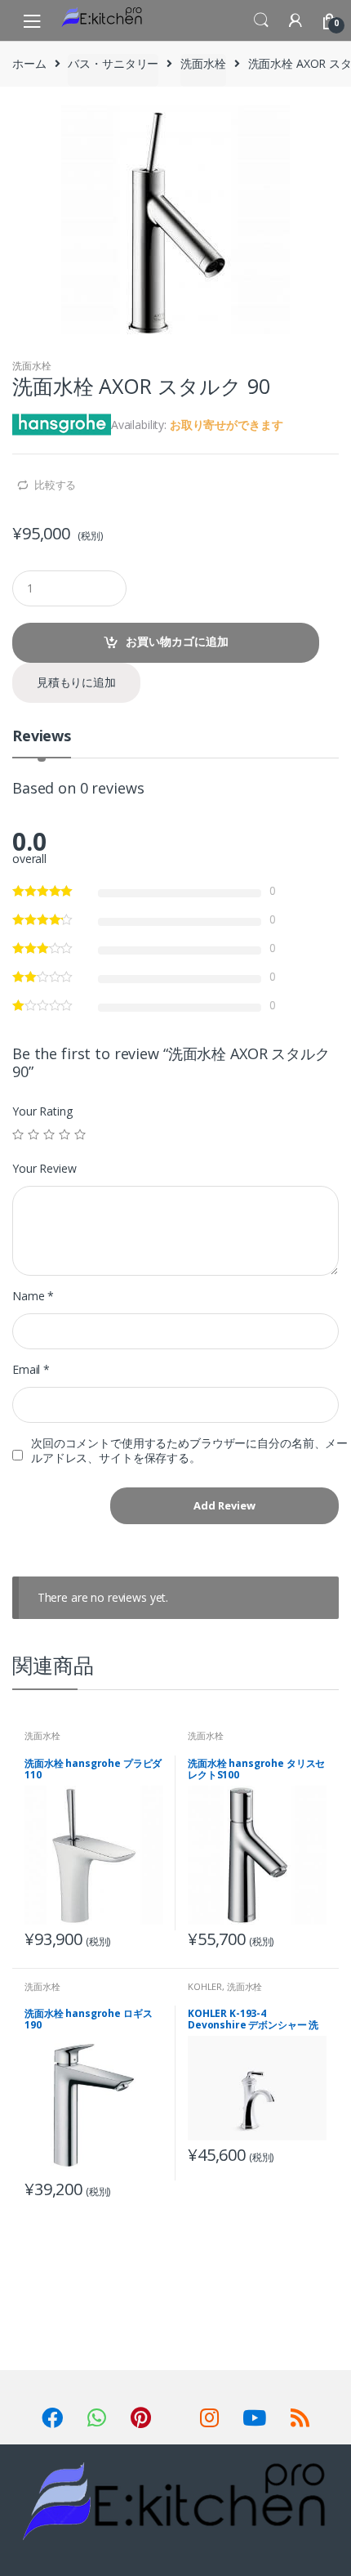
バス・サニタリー (113, 63)
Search (261, 20)
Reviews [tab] (42, 737)
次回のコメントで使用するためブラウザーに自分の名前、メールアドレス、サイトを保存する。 (189, 1451)
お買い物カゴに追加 (177, 641)
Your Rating (42, 1111)
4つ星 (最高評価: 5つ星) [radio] (64, 1134)
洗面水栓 (203, 63)
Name (33, 1296)
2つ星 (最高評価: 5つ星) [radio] (33, 1134)
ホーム (29, 63)
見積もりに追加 (76, 682)
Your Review (44, 1169)
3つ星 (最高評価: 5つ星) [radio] (49, 1134)
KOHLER (205, 1986)
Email (31, 1370)
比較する (55, 485)
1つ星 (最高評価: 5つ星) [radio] (18, 1134)
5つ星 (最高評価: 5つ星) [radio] (80, 1134)
